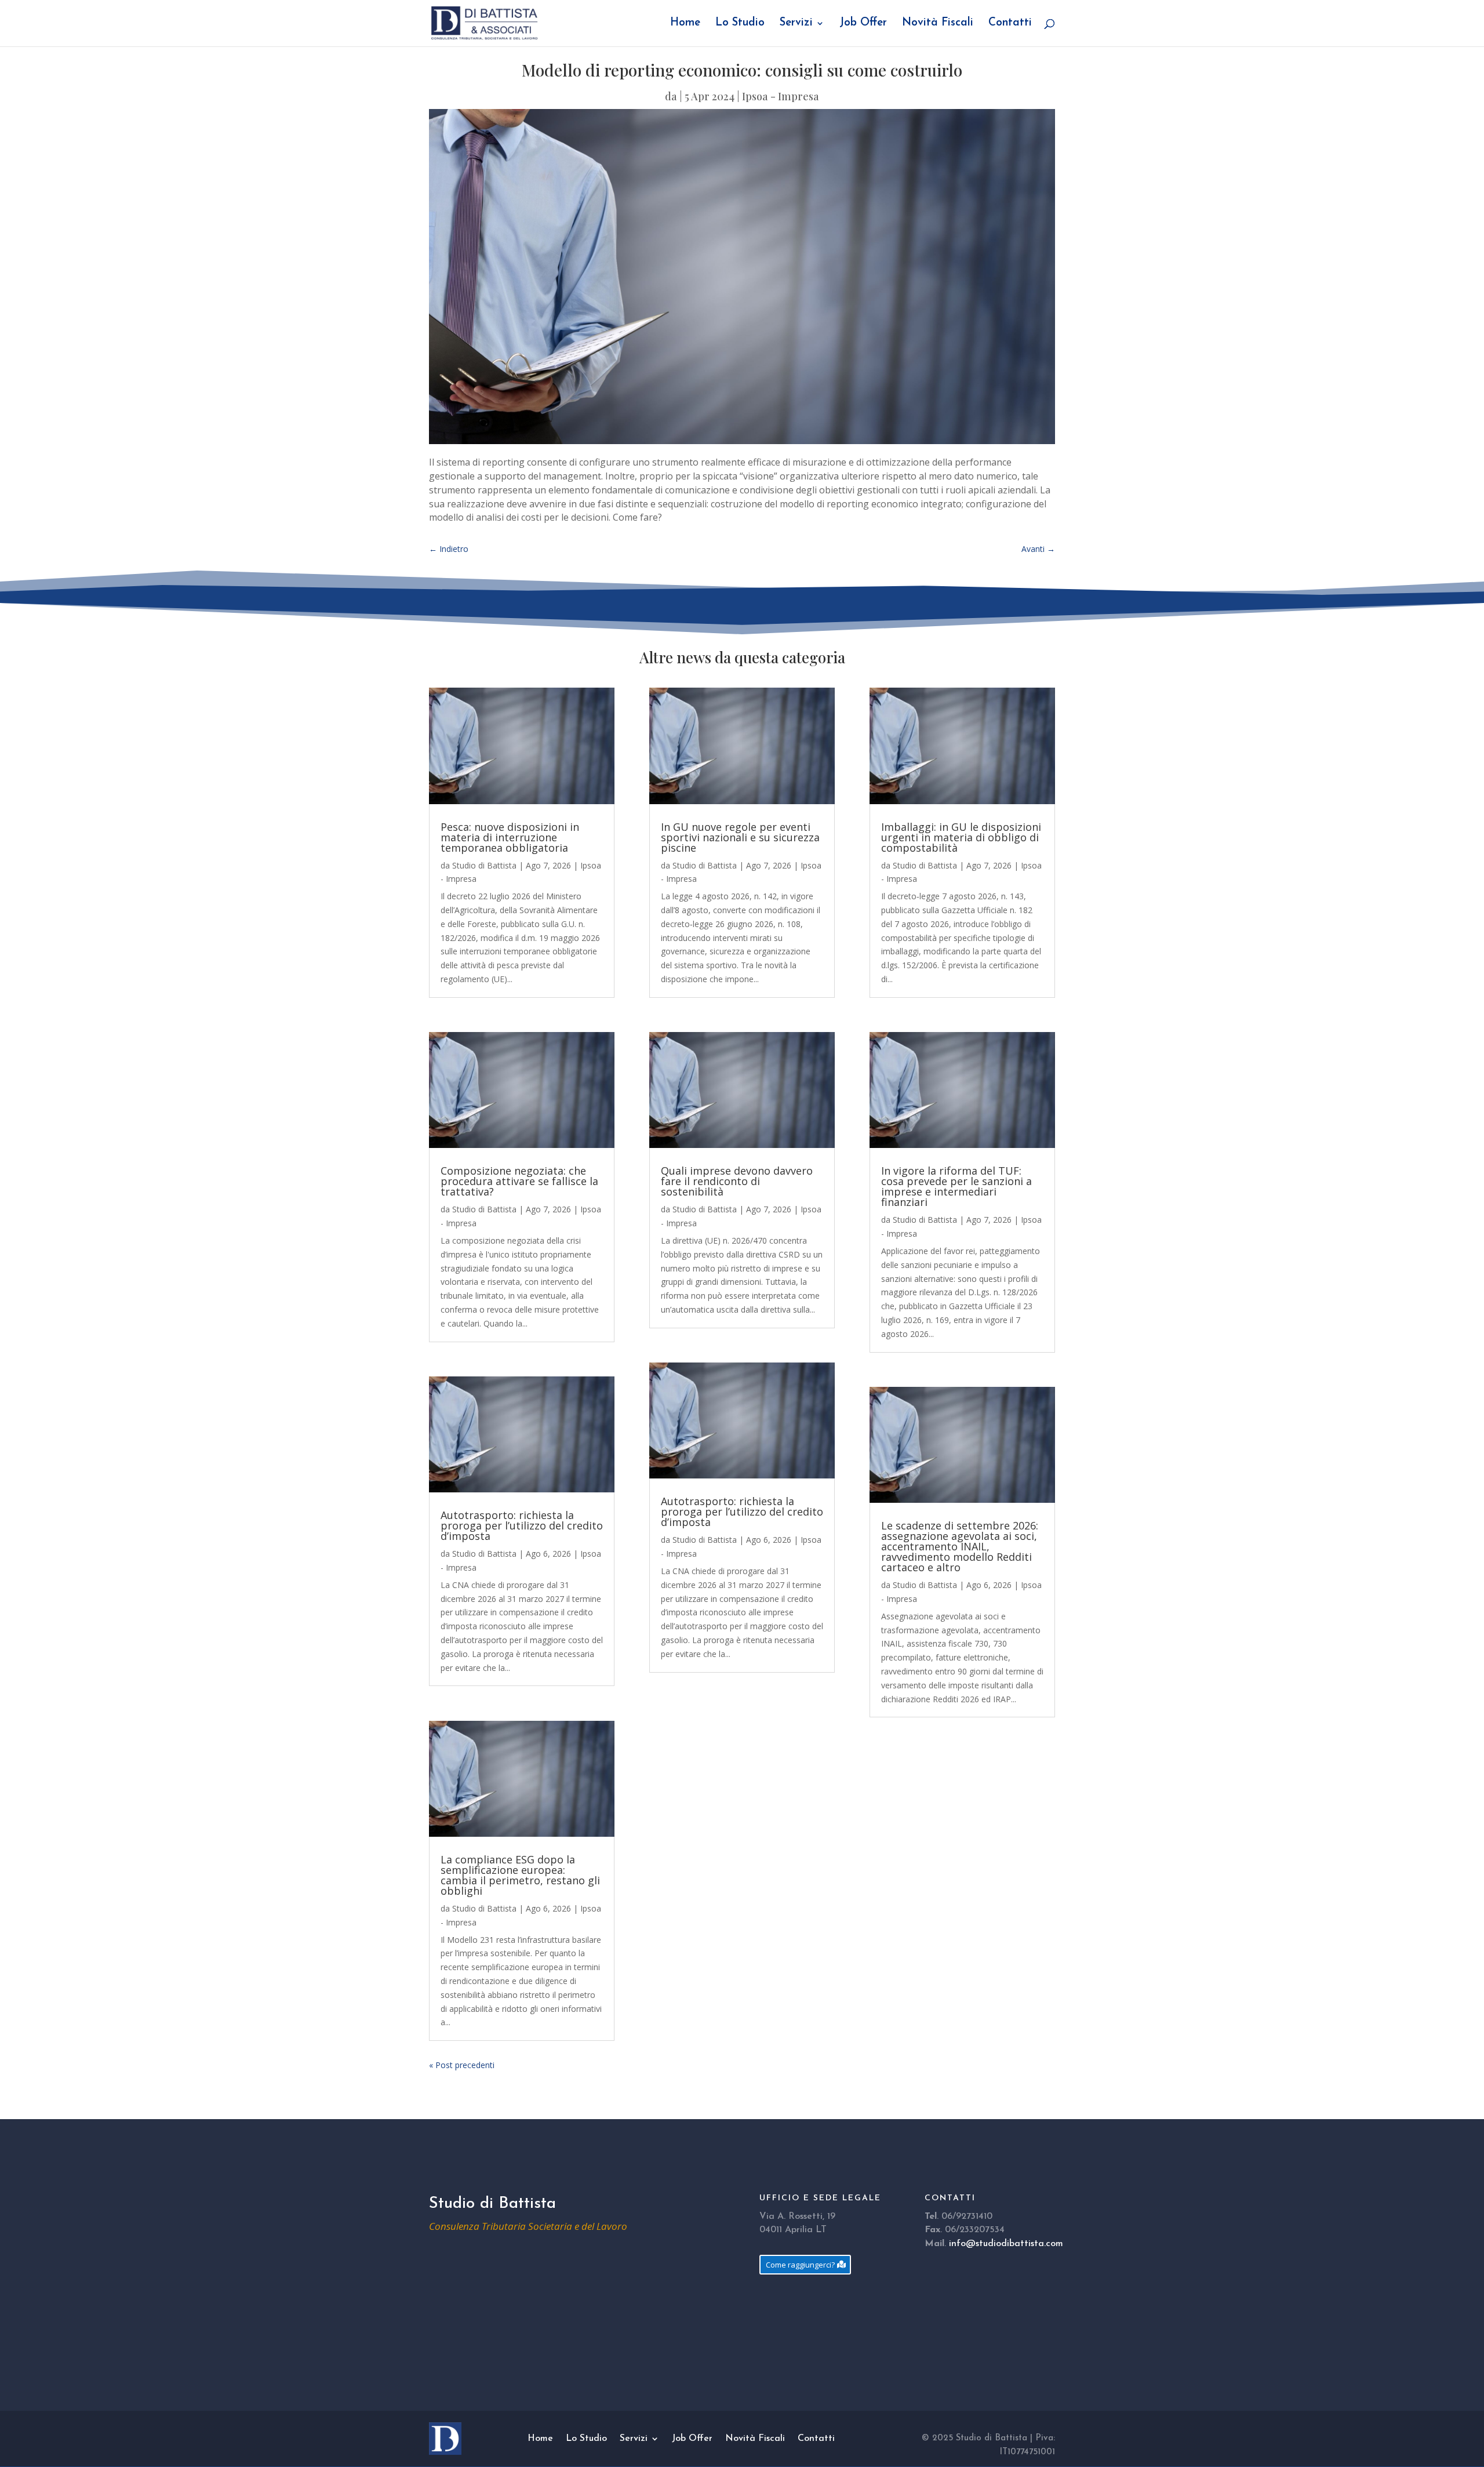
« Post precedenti (462, 2065)
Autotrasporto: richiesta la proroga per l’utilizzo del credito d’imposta (522, 1525)
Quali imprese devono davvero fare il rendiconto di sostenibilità (737, 1181)
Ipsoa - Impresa (781, 96)
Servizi (796, 24)
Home (685, 24)
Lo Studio (740, 24)
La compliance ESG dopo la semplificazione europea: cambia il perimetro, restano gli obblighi (520, 1875)
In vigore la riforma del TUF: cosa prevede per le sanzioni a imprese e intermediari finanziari (956, 1186)
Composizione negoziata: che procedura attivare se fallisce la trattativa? (519, 1181)
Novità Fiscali (938, 24)
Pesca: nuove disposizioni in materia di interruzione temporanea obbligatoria (510, 837)
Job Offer (863, 24)
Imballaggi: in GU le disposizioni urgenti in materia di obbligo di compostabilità (961, 837)
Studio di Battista (484, 865)
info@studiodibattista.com (1006, 2244)
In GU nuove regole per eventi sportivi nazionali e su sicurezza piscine (740, 837)
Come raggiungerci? (800, 2265)
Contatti (1010, 24)
